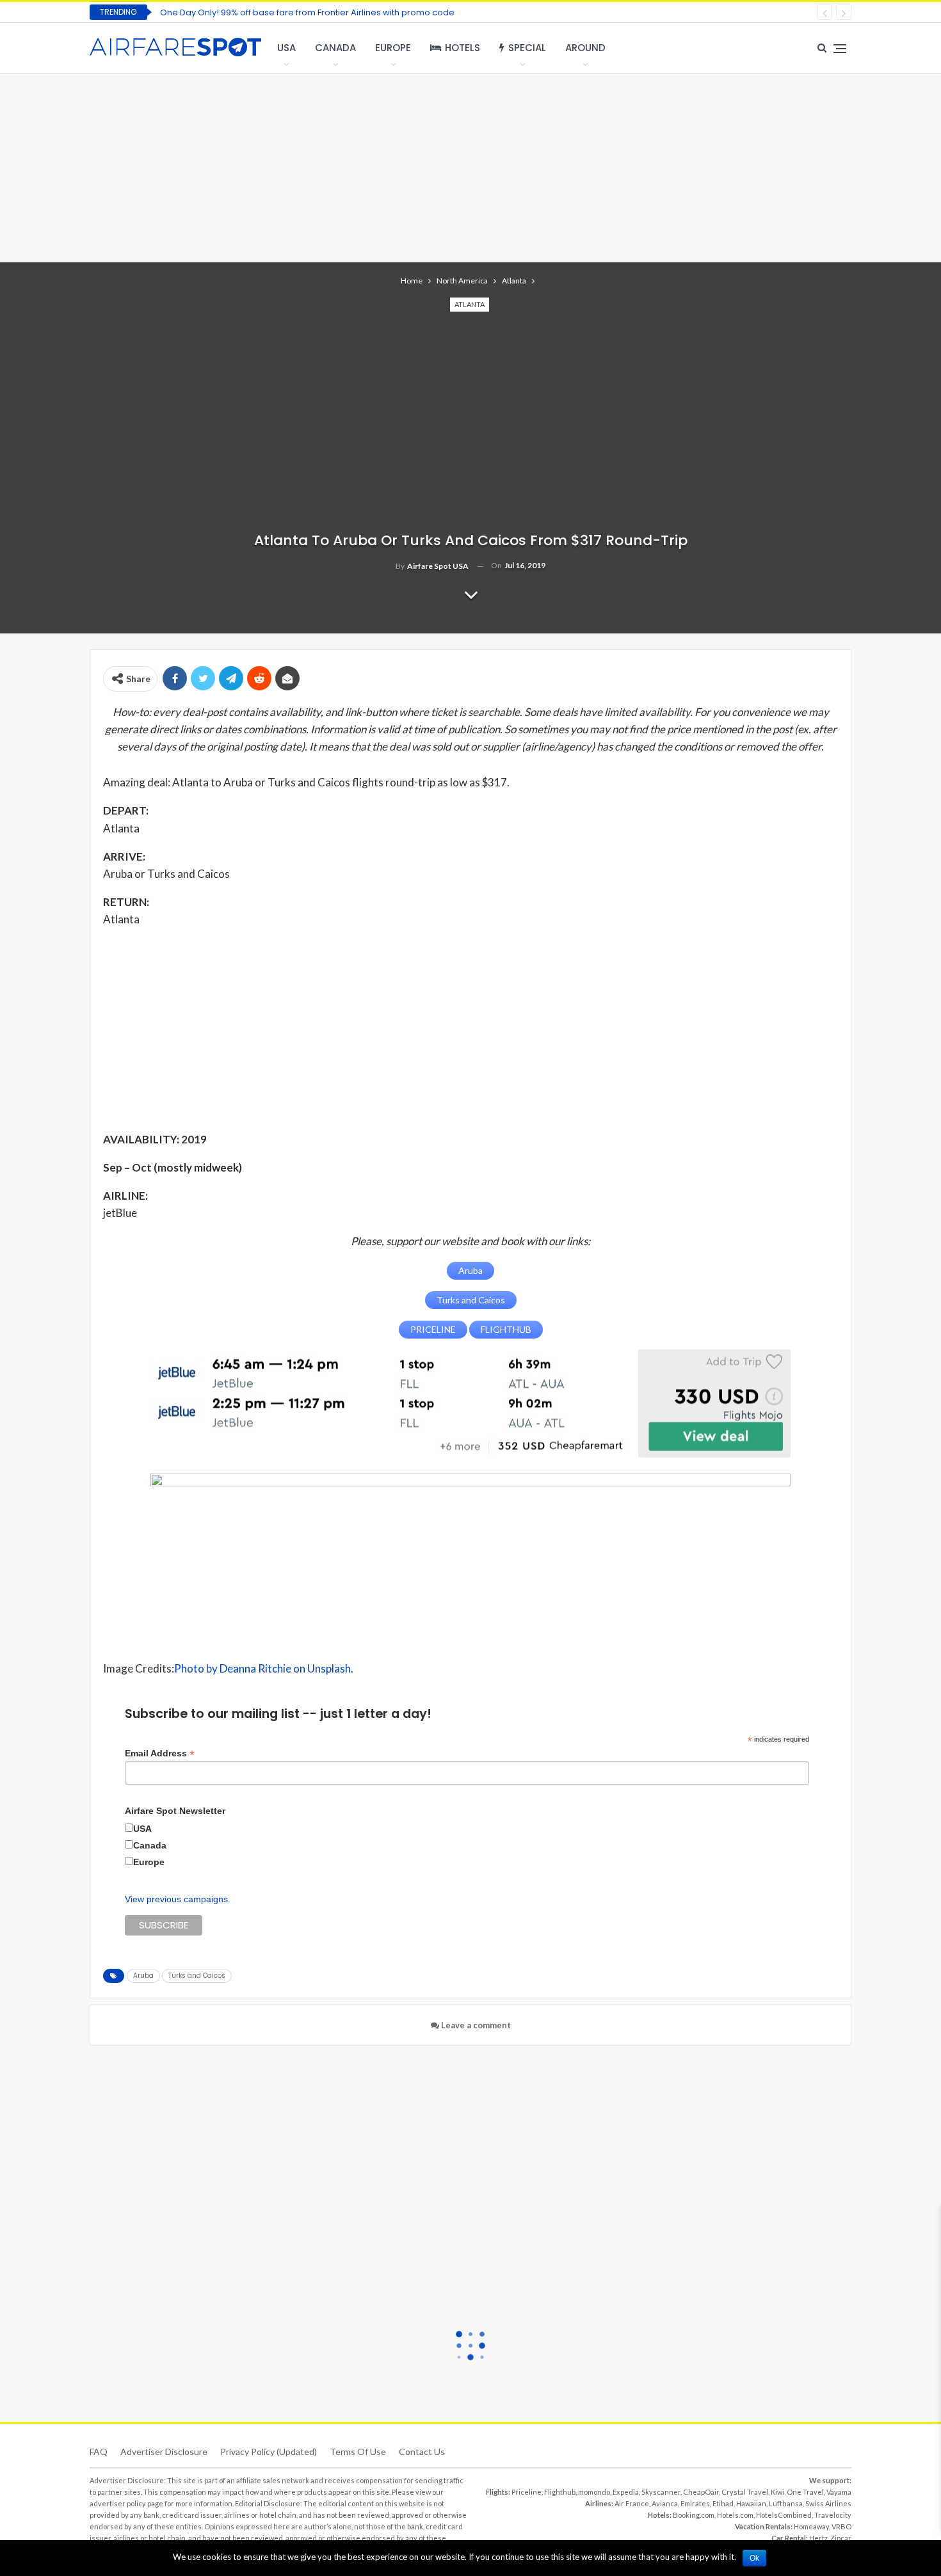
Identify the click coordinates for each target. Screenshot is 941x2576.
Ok (754, 2558)
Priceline (527, 2492)
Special (527, 48)
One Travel (805, 2492)
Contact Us (422, 2452)
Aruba (143, 1976)
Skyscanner (661, 2492)
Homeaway (811, 2526)
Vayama (839, 2492)
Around (585, 48)
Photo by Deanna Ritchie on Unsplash (262, 1668)
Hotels (462, 48)
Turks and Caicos (197, 1976)
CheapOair (701, 2492)
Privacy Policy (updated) (269, 2452)
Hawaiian (751, 2503)
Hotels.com (735, 2515)
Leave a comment (475, 2025)
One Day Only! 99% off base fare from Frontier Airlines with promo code (307, 12)
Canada (335, 48)
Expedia (626, 2492)
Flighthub (560, 2492)
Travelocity (833, 2515)
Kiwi (777, 2492)
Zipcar (841, 2538)
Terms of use (358, 2452)
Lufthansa (786, 2503)
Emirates (695, 2503)
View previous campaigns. (178, 1899)
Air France (632, 2503)
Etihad (723, 2503)
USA (286, 48)
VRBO (841, 2526)
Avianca (665, 2503)
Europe (393, 48)
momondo (594, 2492)
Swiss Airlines (828, 2503)
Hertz (818, 2538)
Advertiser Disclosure (164, 2452)
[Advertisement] (470, 166)
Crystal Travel (745, 2492)
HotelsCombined (784, 2515)
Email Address (160, 1753)
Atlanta (470, 304)
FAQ (99, 2452)
